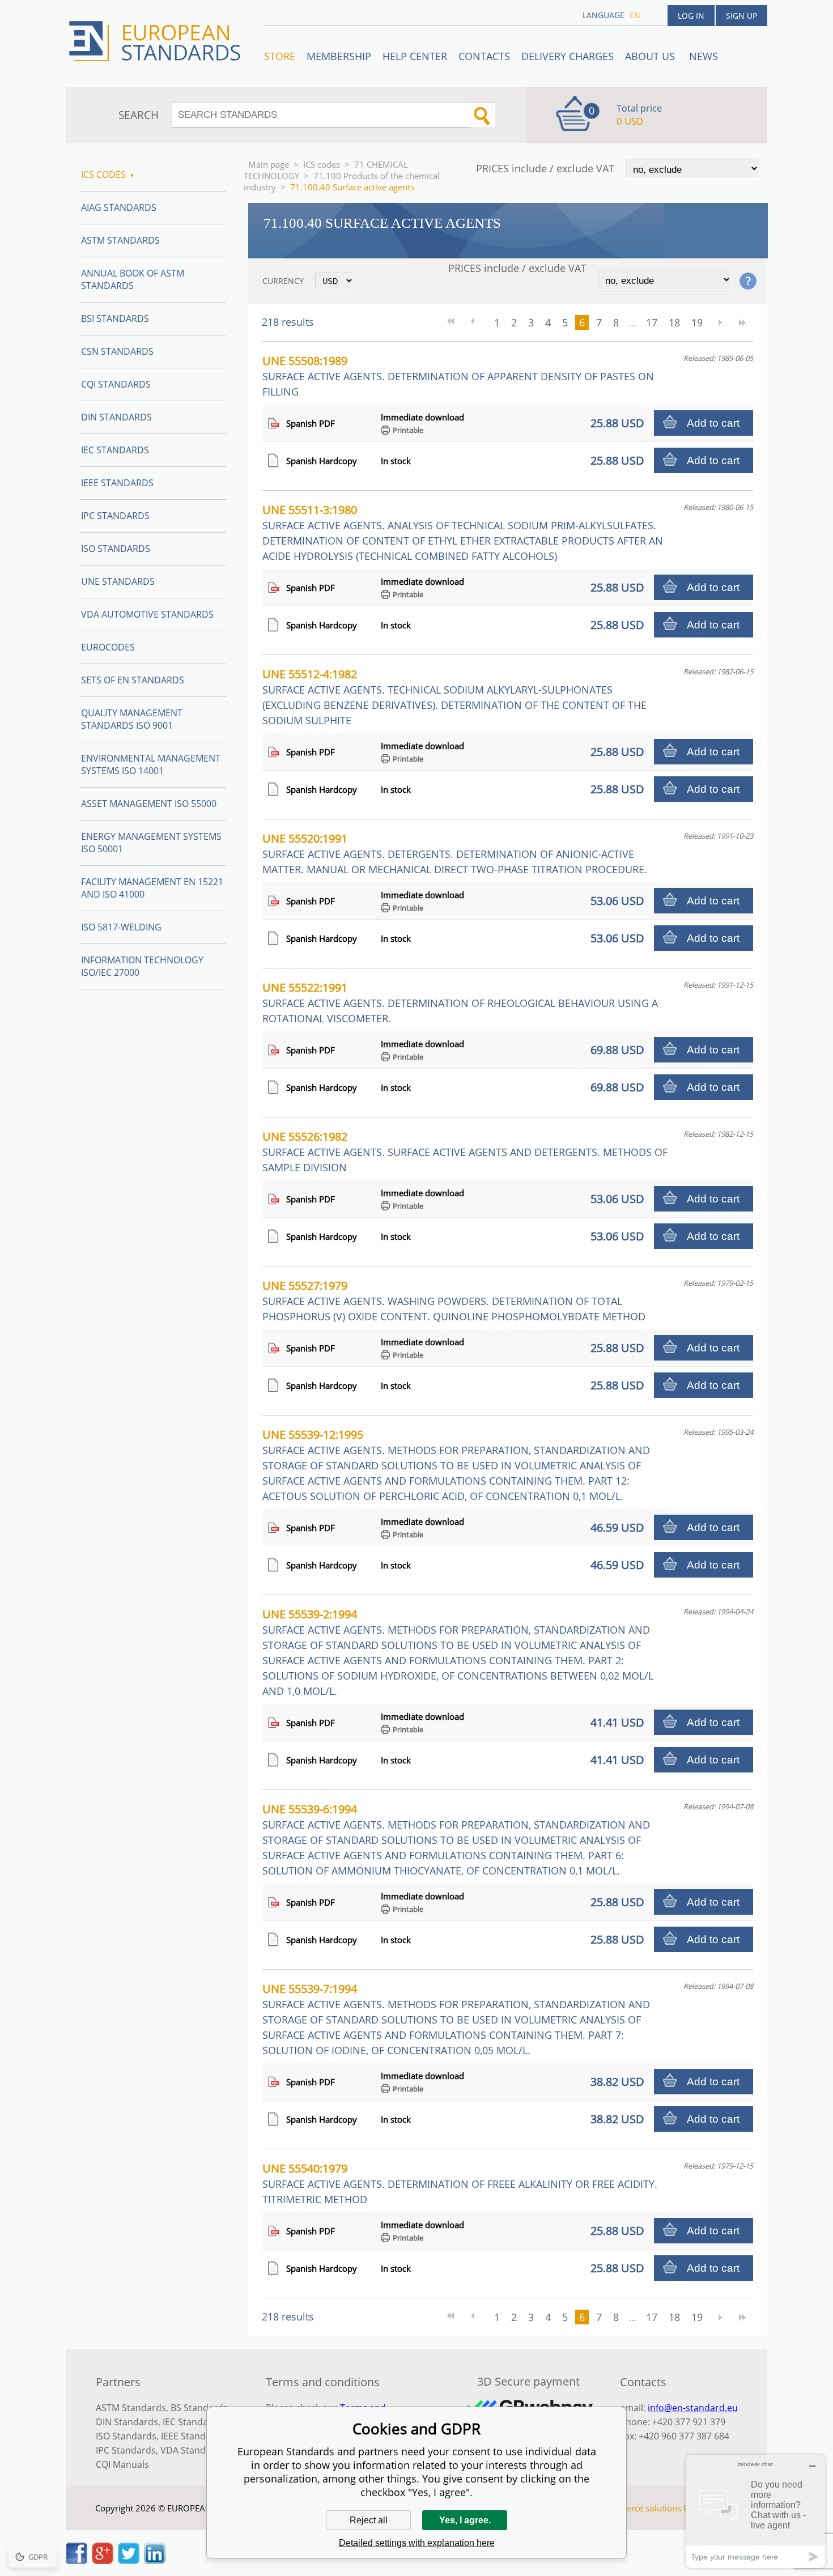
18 (674, 322)
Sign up (741, 16)
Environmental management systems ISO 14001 (151, 764)
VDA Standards (193, 2450)
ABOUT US (651, 56)
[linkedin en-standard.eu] (155, 2561)
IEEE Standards (117, 483)
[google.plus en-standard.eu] (103, 2561)
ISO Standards (116, 549)
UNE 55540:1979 (460, 2183)
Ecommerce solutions (639, 2508)
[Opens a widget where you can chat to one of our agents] (755, 2511)
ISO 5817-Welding (121, 927)
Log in (691, 16)
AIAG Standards (119, 207)
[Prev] (477, 322)
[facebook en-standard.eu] (76, 2561)
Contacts (484, 56)
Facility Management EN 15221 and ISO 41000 (152, 888)
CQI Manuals (122, 2464)
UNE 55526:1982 (465, 1151)
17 (652, 322)
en (635, 15)
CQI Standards (116, 384)
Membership (339, 56)
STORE (280, 56)
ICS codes (322, 164)
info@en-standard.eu (693, 2408)
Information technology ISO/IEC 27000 (142, 966)
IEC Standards (115, 450)
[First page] (454, 322)
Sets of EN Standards (133, 680)
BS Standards (199, 2408)
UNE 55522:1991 (460, 1002)
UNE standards (118, 581)
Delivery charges (568, 56)
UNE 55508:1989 (458, 376)
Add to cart (713, 423)
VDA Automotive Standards (147, 614)
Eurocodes (108, 647)
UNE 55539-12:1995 (456, 1465)
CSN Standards (117, 351)
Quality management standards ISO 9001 (132, 719)
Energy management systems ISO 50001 (151, 843)
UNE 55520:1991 (455, 853)
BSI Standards (115, 318)
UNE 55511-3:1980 (463, 532)
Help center (415, 56)
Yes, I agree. (465, 2520)
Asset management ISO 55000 (149, 804)
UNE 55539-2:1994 (458, 1652)
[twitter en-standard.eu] (129, 2561)
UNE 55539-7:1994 (456, 2019)
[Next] (720, 322)
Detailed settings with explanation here (417, 2543)
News (704, 56)
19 (697, 322)
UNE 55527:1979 (454, 1300)
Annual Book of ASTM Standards (133, 279)
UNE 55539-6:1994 (456, 1839)
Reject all (369, 2520)
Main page (269, 164)
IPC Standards (115, 516)
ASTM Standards (120, 240)
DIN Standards (116, 417)
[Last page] (742, 322)
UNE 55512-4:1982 (454, 697)
